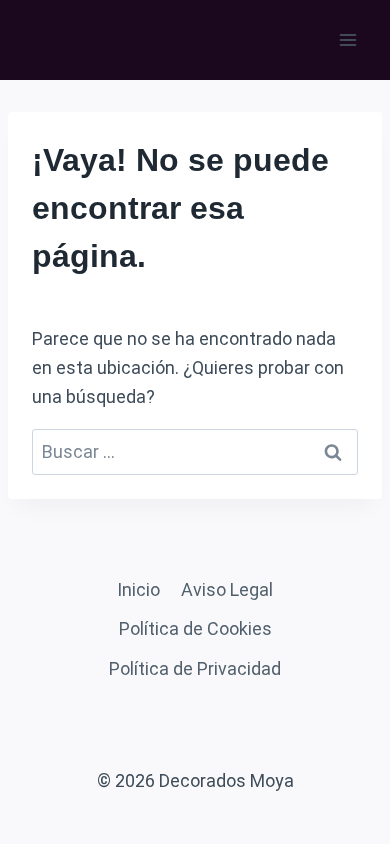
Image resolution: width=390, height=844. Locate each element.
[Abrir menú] (347, 39)
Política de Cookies (195, 628)
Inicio (138, 589)
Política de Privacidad (195, 668)
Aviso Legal (227, 589)
